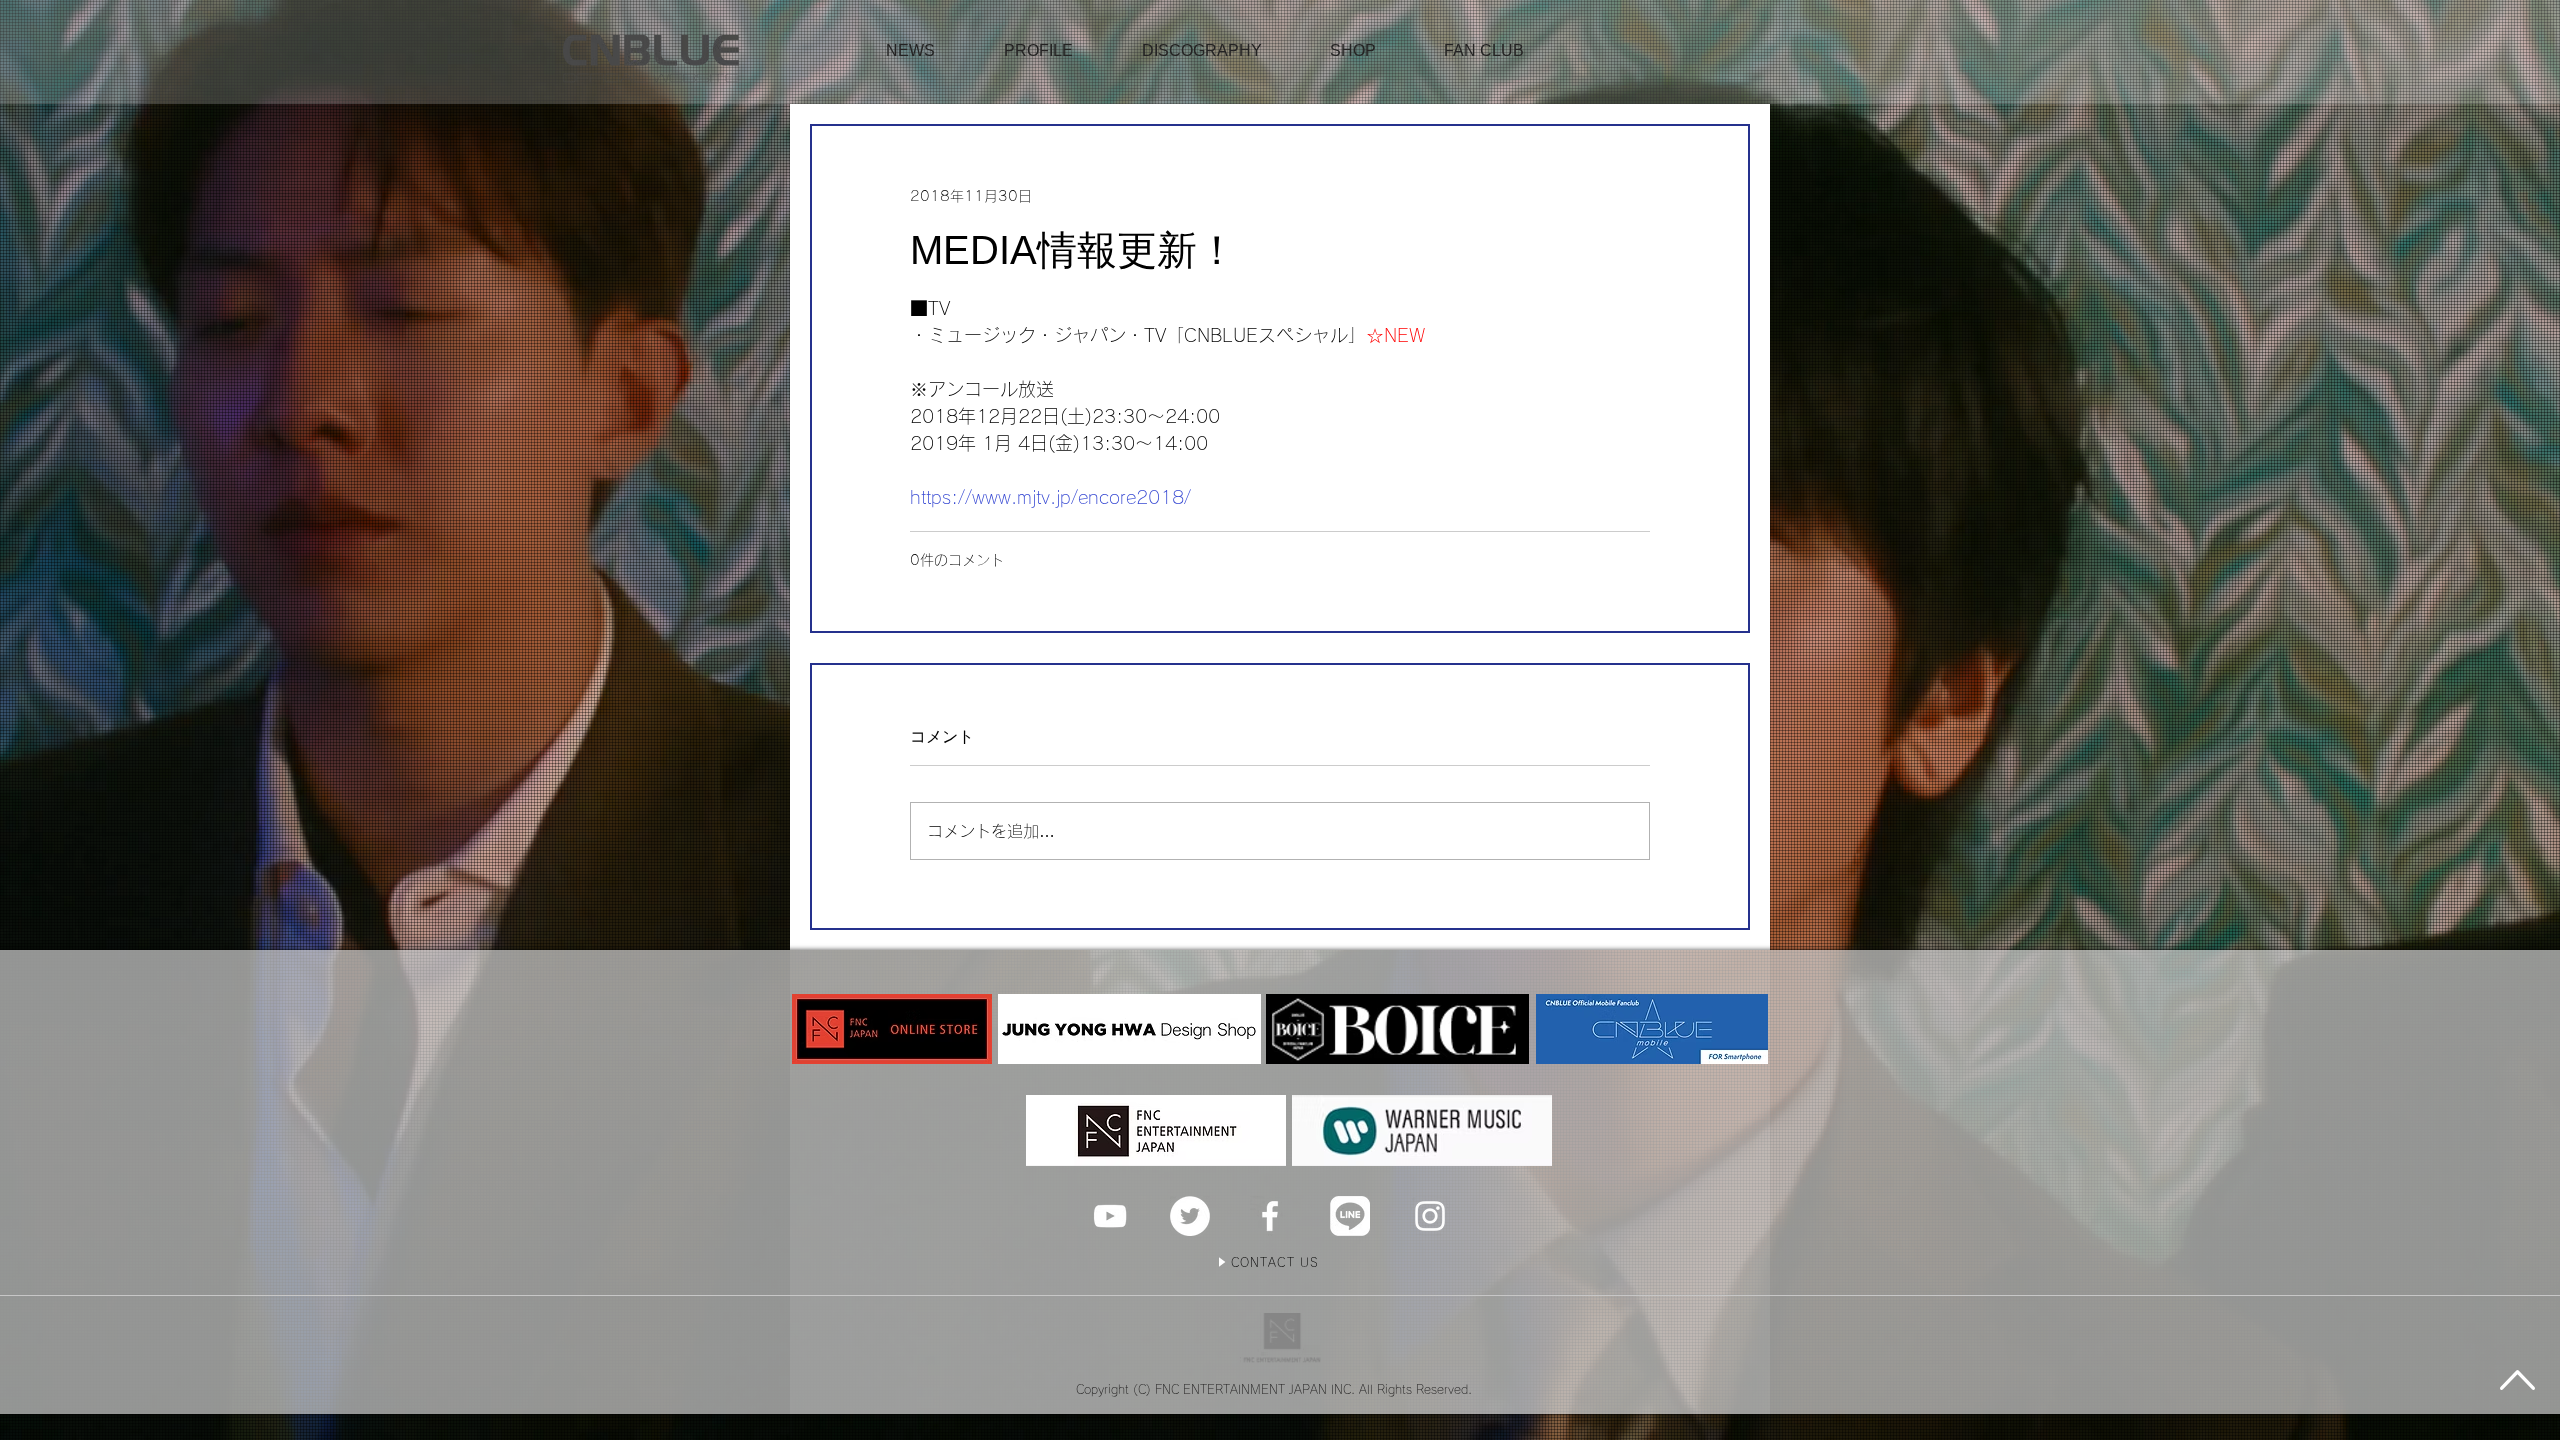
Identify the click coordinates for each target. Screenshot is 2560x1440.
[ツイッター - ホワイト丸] (1190, 1216)
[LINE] (1350, 1216)
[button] (1353, 51)
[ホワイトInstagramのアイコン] (1430, 1216)
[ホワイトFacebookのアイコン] (1270, 1216)
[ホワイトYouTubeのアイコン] (1110, 1216)
